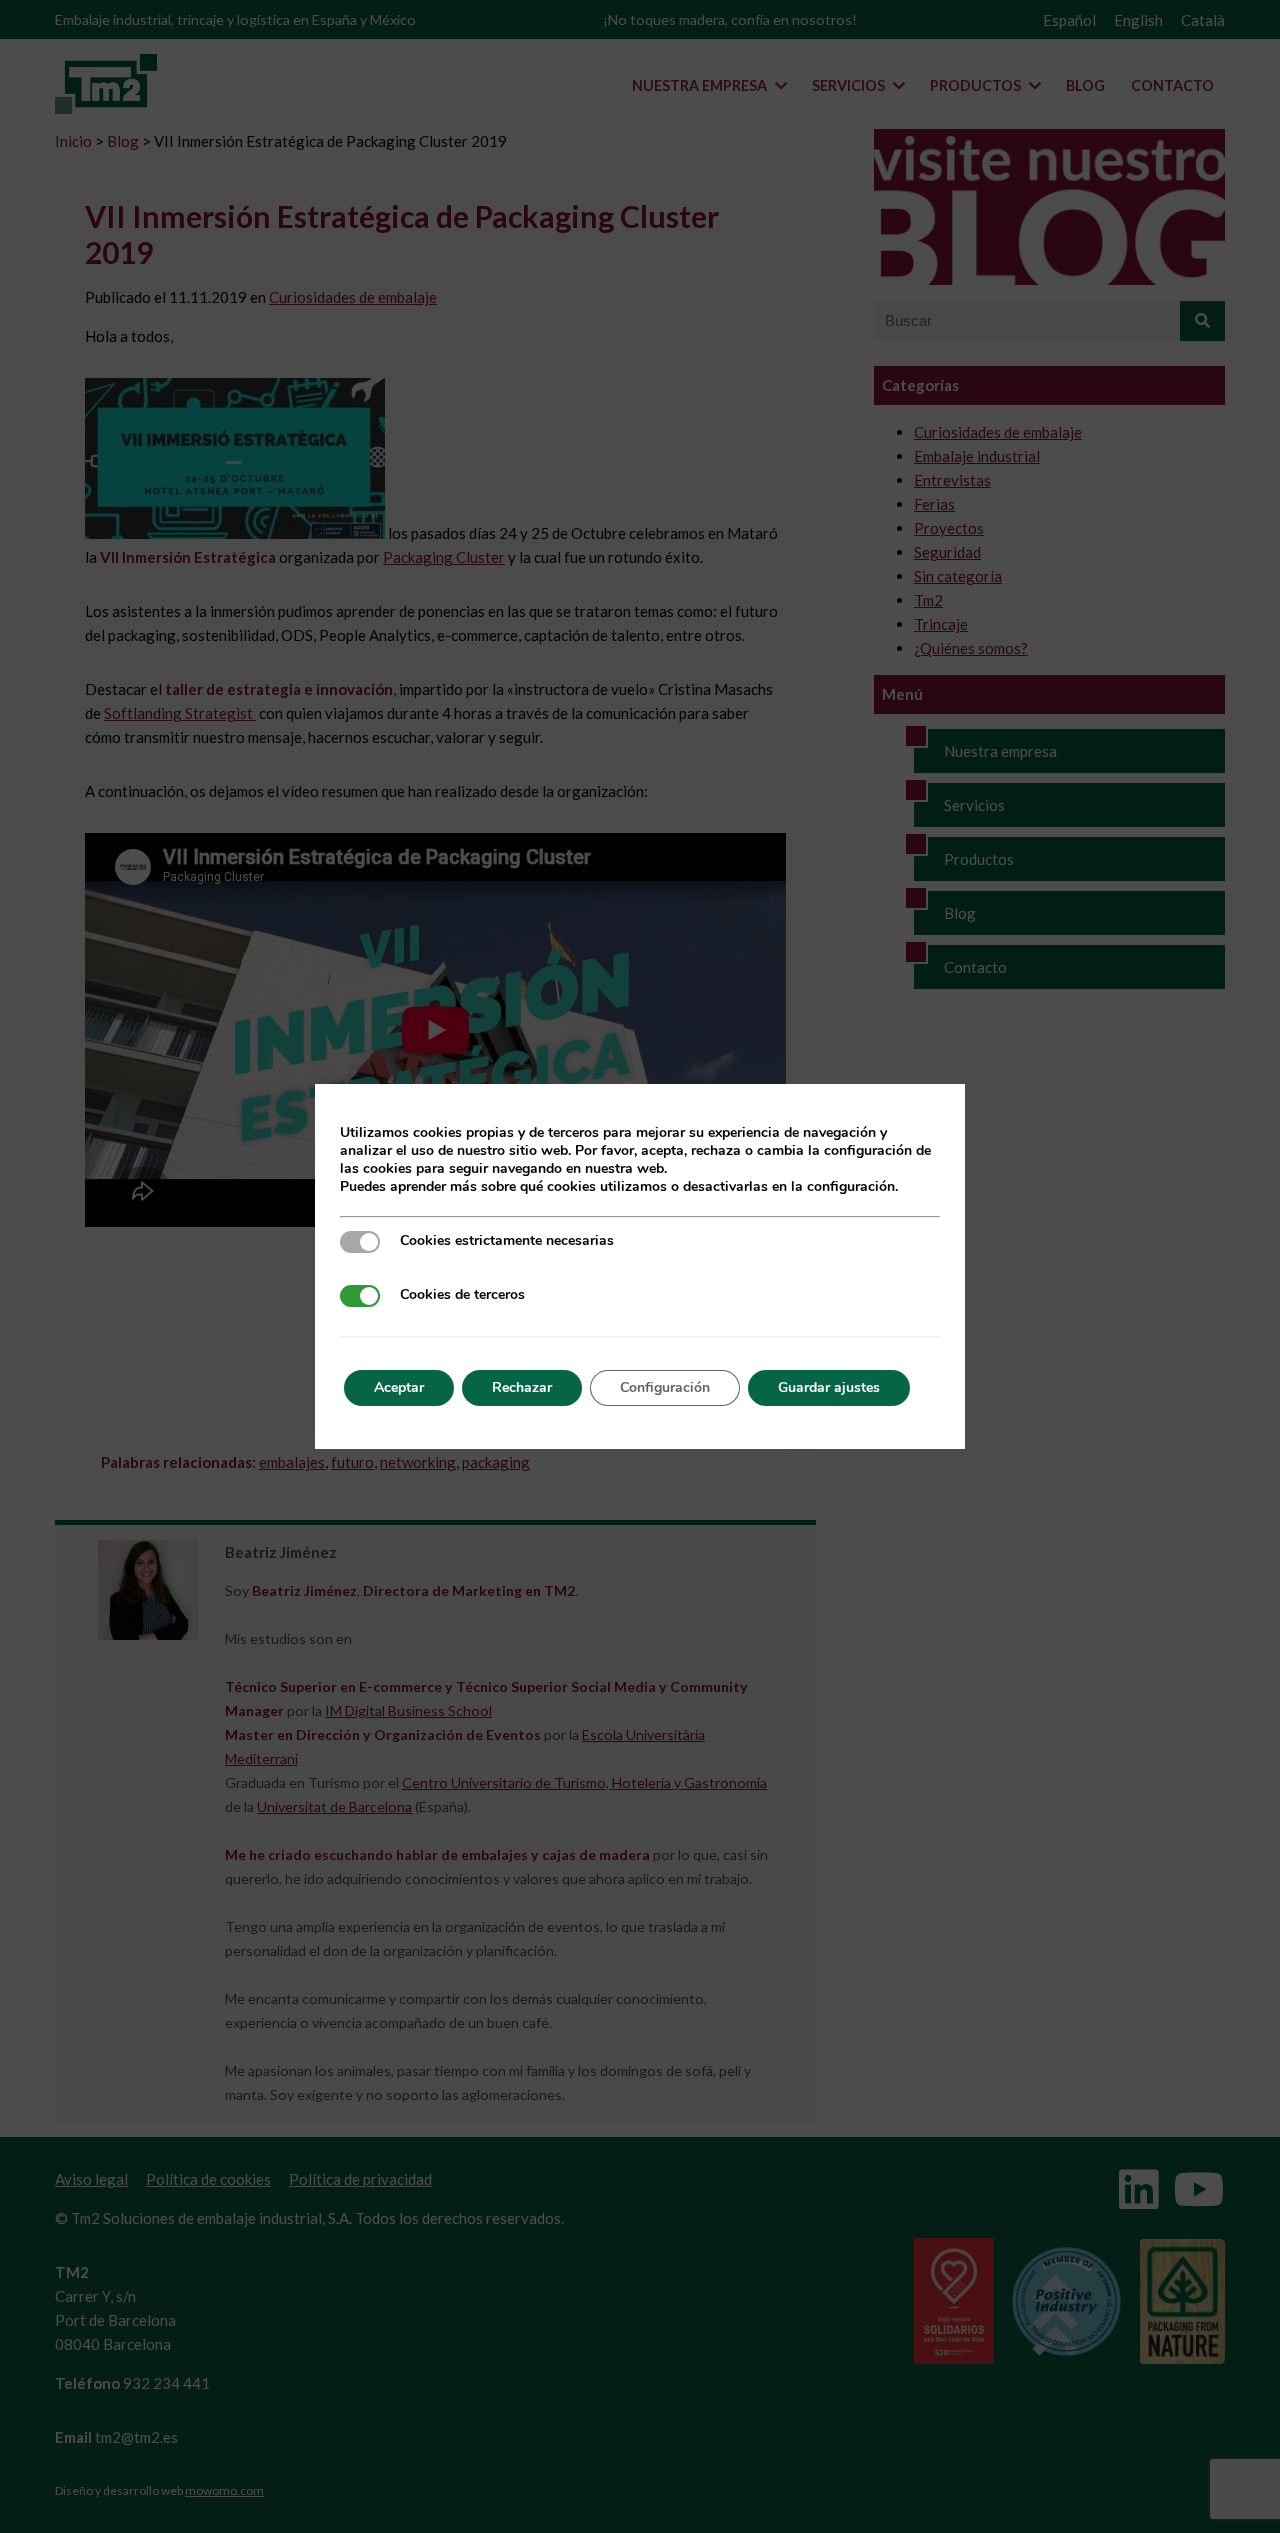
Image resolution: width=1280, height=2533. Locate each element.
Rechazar (522, 1387)
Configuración (665, 1387)
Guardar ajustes (829, 1387)
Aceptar (399, 1387)
